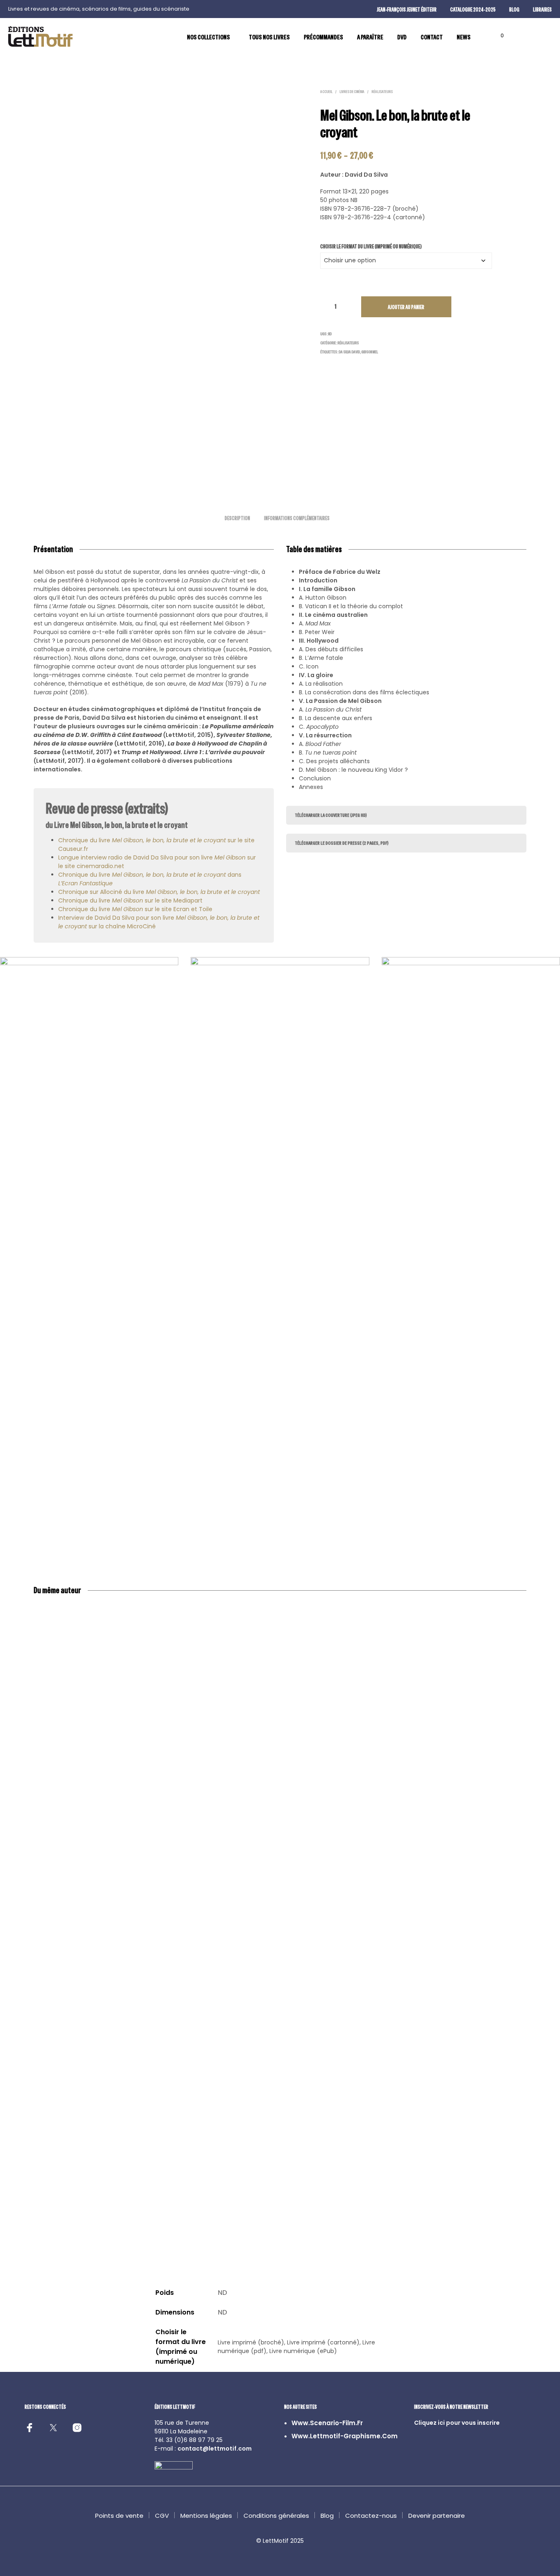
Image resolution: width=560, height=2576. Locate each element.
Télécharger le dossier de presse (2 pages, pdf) (342, 843)
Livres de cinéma (352, 92)
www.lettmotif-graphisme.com (345, 2436)
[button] (497, 36)
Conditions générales (276, 2516)
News (464, 37)
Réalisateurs (382, 92)
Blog (327, 2516)
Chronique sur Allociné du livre (159, 892)
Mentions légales (206, 2516)
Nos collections (208, 37)
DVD (402, 37)
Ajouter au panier (406, 307)
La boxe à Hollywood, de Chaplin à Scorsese (150, 2207)
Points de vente (119, 2516)
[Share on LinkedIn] (9, 687)
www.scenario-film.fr (327, 2423)
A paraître (370, 37)
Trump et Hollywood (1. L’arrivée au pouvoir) (232, 2207)
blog (514, 10)
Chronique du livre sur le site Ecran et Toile (135, 909)
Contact (432, 37)
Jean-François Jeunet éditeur (407, 10)
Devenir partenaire (437, 2516)
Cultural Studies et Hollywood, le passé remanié (397, 2211)
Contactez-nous (371, 2516)
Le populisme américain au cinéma (489, 2207)
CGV (162, 2516)
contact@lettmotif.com (215, 2449)
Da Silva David (349, 352)
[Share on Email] (9, 704)
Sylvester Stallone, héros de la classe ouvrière (67, 2207)
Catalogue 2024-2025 (473, 10)
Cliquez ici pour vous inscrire (457, 2423)
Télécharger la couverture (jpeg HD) (331, 815)
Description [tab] (237, 518)
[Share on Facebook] (9, 653)
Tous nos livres (269, 37)
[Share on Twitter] (9, 670)
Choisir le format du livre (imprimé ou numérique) (371, 247)
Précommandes (323, 37)
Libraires (542, 10)
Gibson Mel (370, 352)
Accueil (326, 92)
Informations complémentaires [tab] (297, 518)
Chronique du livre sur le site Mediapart (130, 900)
